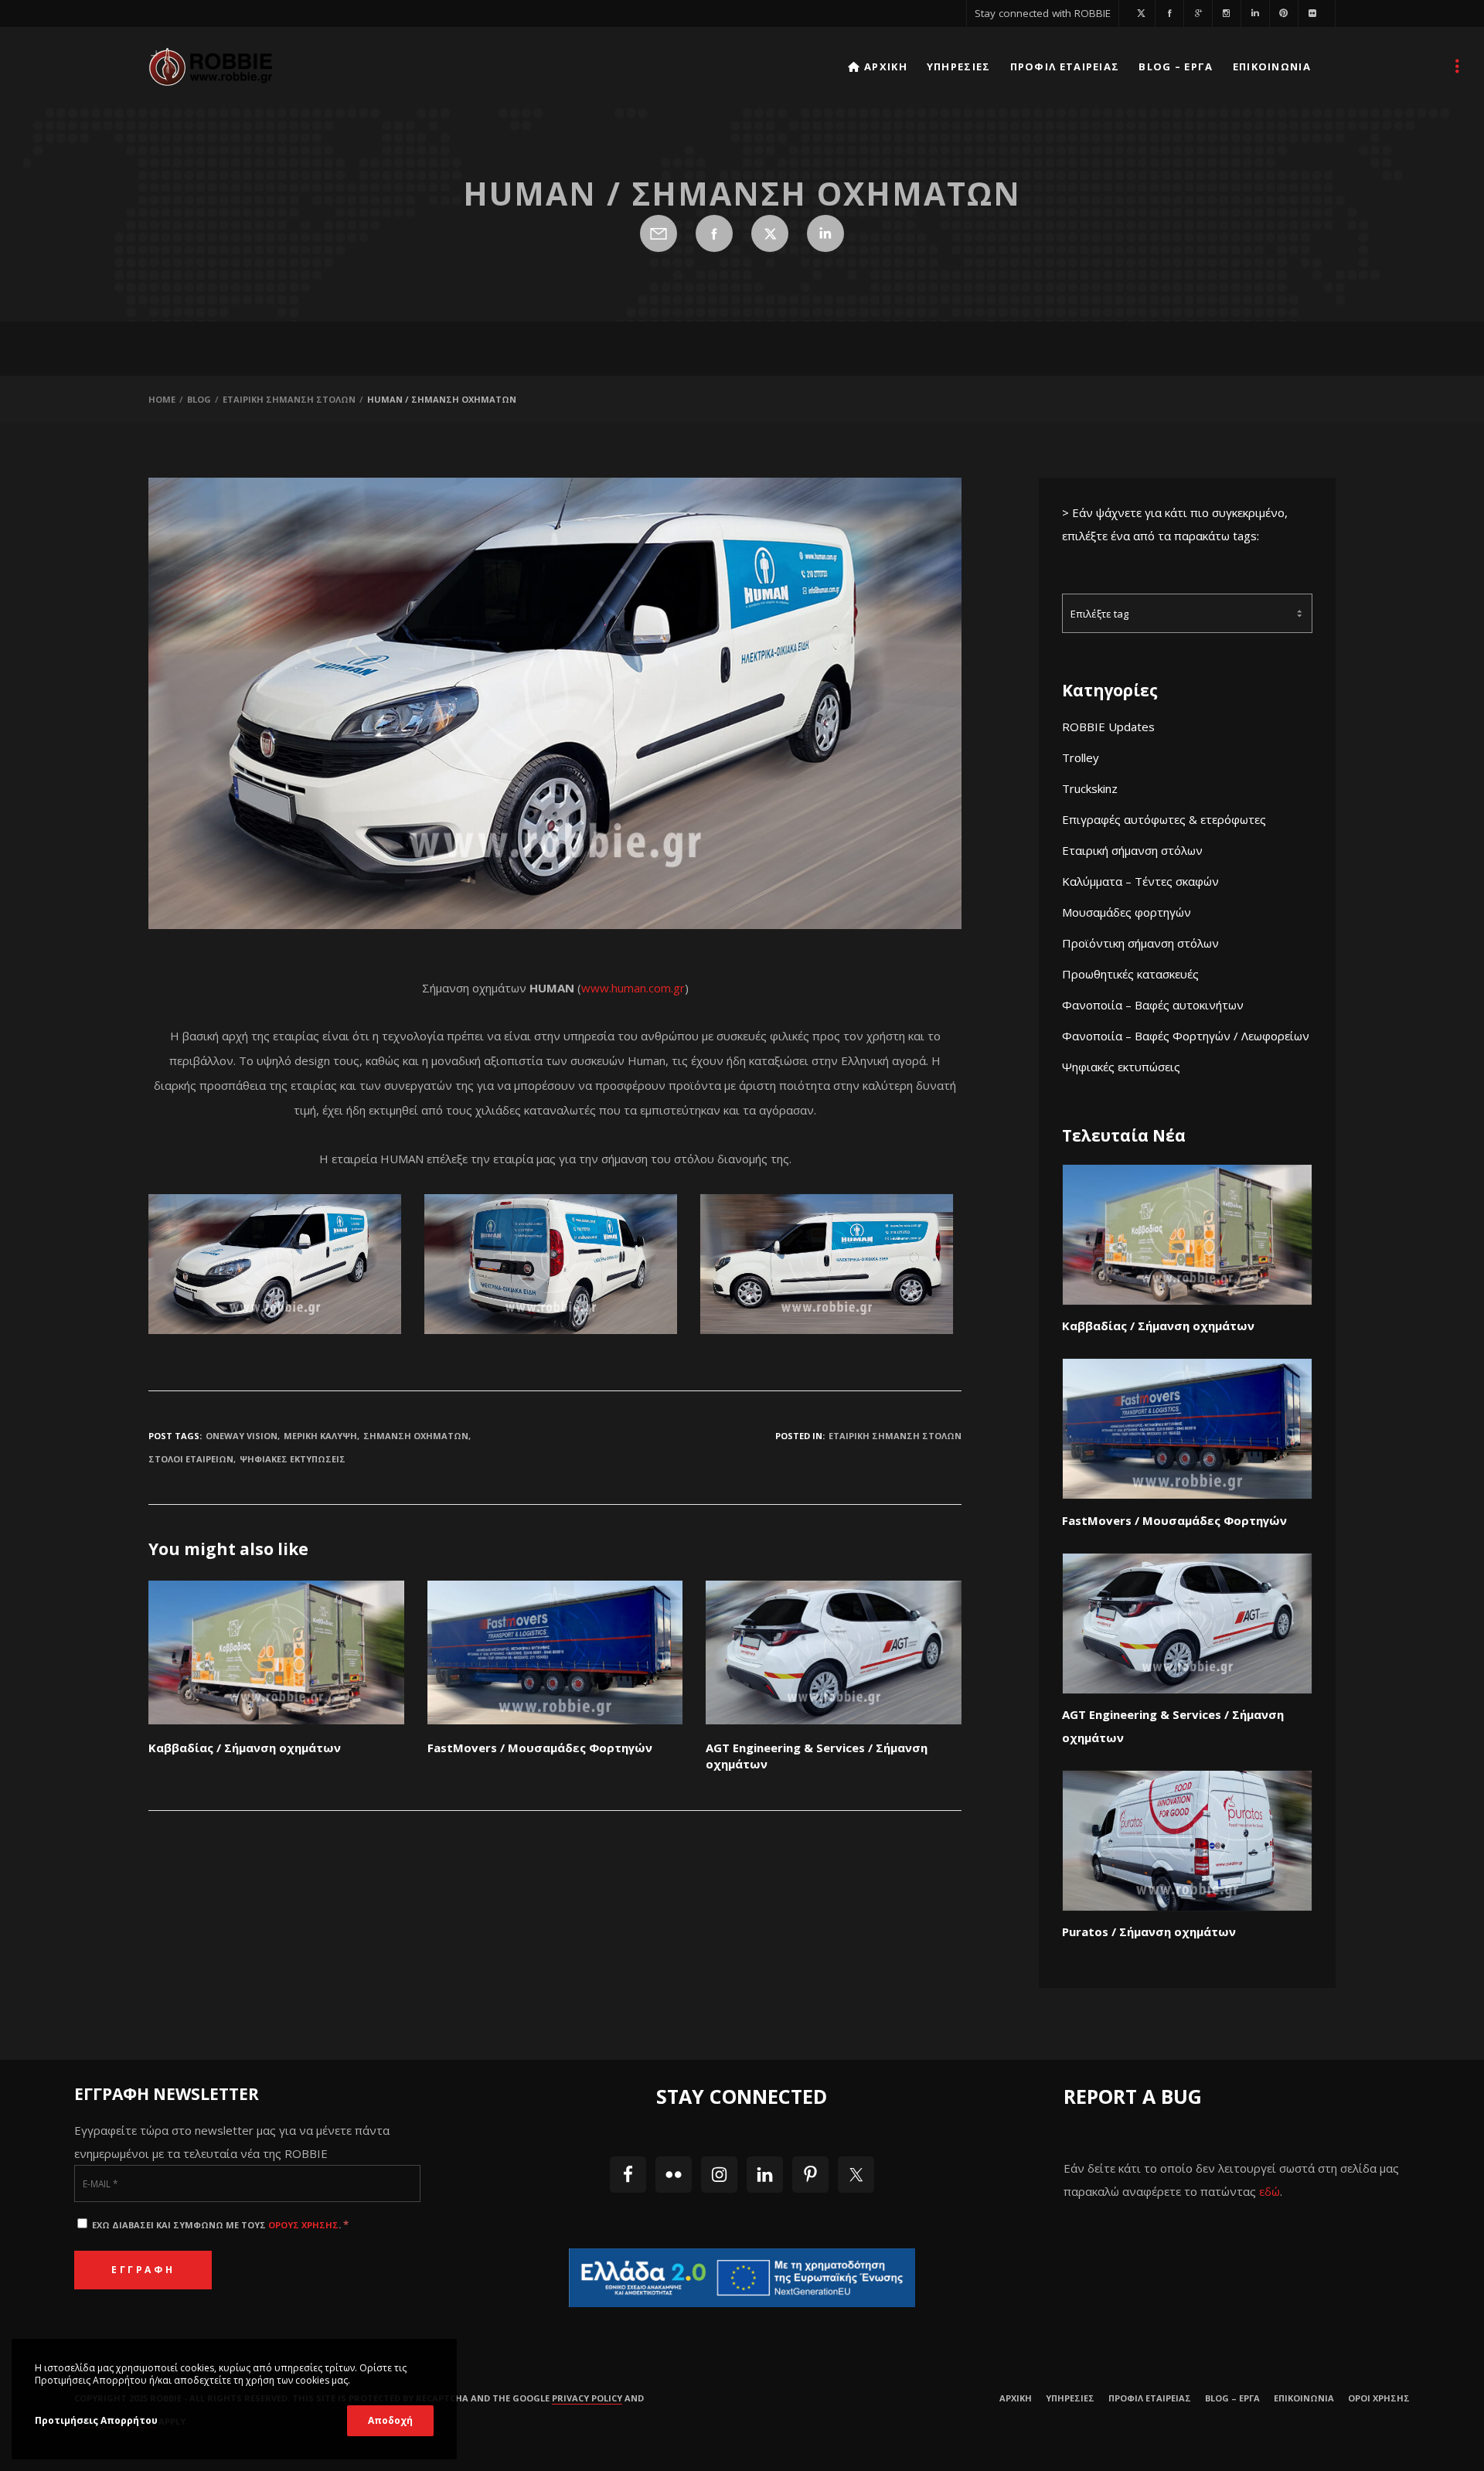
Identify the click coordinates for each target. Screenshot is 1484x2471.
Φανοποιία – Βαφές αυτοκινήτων (1153, 1005)
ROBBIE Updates (1108, 727)
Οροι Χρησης (1379, 2398)
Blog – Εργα (1232, 2398)
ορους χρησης (303, 2225)
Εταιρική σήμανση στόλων (1132, 850)
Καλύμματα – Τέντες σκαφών (1140, 881)
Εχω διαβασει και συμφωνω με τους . (219, 2225)
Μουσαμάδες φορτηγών (1127, 912)
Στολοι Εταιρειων (191, 1459)
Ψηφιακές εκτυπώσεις (1121, 1067)
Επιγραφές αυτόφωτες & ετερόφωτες (1164, 819)
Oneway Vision (242, 1436)
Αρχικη (1016, 2398)
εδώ (1270, 2191)
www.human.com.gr (633, 988)
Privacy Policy (587, 2398)
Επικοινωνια (1304, 2398)
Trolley (1081, 757)
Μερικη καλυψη (320, 1436)
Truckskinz (1090, 788)
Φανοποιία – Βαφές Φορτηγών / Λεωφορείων (1186, 1036)
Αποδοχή (390, 2420)
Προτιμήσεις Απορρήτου (96, 2420)
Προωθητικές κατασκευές (1130, 974)
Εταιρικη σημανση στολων (895, 1436)
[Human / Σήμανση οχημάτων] (659, 233)
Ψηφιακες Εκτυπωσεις (293, 1459)
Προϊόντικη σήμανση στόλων (1140, 943)
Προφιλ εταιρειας (1150, 2398)
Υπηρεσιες (1070, 2398)
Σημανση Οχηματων (416, 1436)
